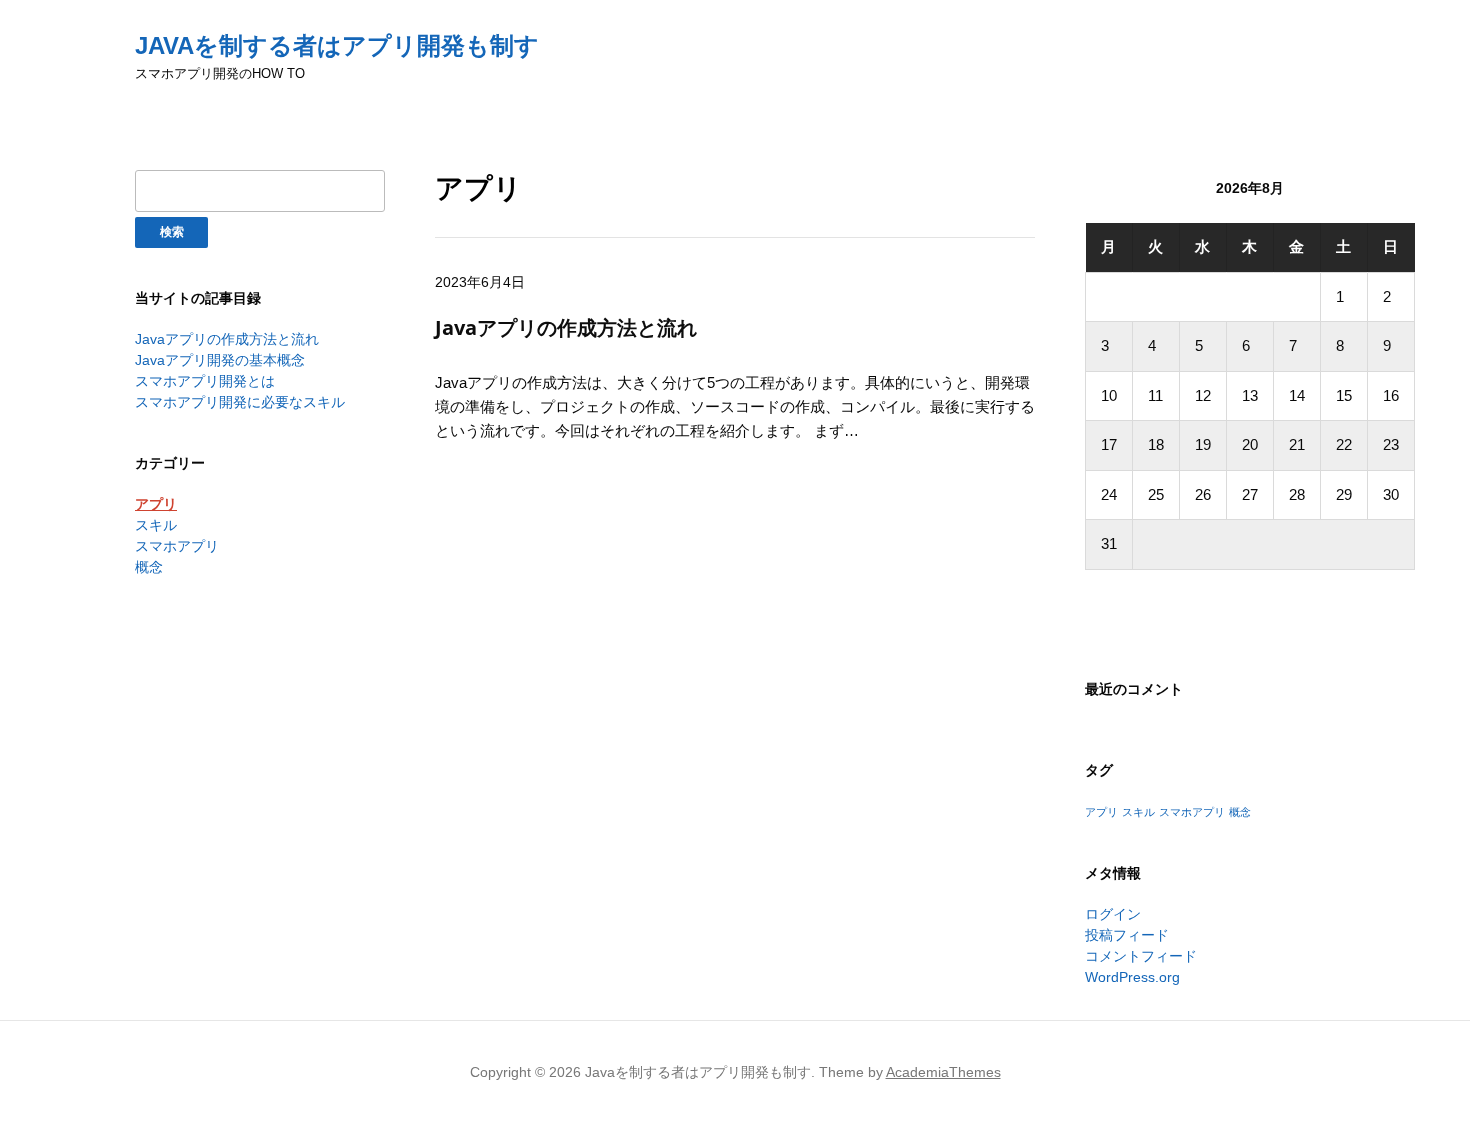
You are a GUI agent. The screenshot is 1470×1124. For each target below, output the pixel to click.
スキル (156, 525)
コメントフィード (1141, 956)
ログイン (1113, 914)
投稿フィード (1127, 935)
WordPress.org (1132, 977)
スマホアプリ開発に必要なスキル (240, 402)
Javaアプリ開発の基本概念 (220, 360)
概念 (149, 567)
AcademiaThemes (943, 1072)
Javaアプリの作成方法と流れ (227, 339)
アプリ (156, 504)
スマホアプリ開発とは (205, 381)
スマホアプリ (177, 546)
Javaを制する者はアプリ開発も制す (337, 45)
